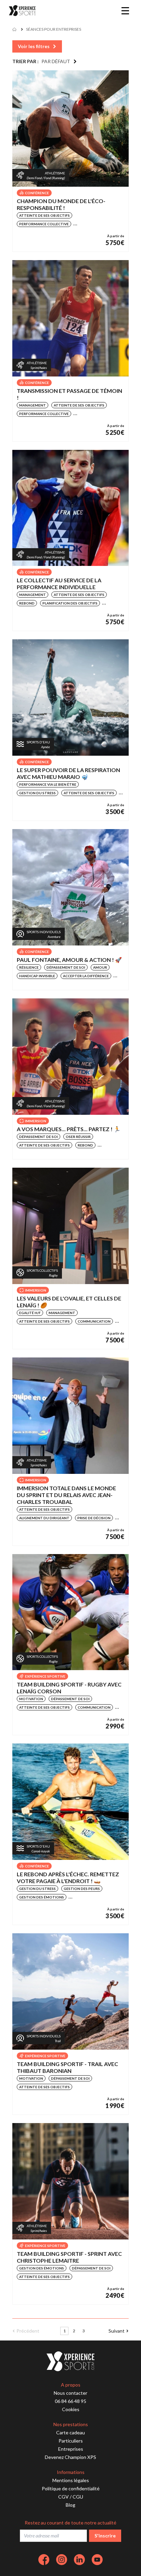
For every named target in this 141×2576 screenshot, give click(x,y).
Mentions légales (71, 2480)
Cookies (71, 2409)
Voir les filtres (34, 46)
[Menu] (125, 11)
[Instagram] (62, 2560)
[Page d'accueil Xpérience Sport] (22, 11)
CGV (63, 2497)
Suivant (117, 2331)
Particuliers (71, 2441)
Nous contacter (70, 2393)
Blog (70, 2505)
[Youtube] (97, 2560)
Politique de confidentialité (71, 2488)
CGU (78, 2497)
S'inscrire (105, 2536)
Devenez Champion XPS (70, 2457)
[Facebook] (44, 2560)
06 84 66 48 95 (70, 2401)
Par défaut (56, 61)
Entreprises (71, 2449)
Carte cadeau (70, 2432)
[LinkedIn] (79, 2560)
